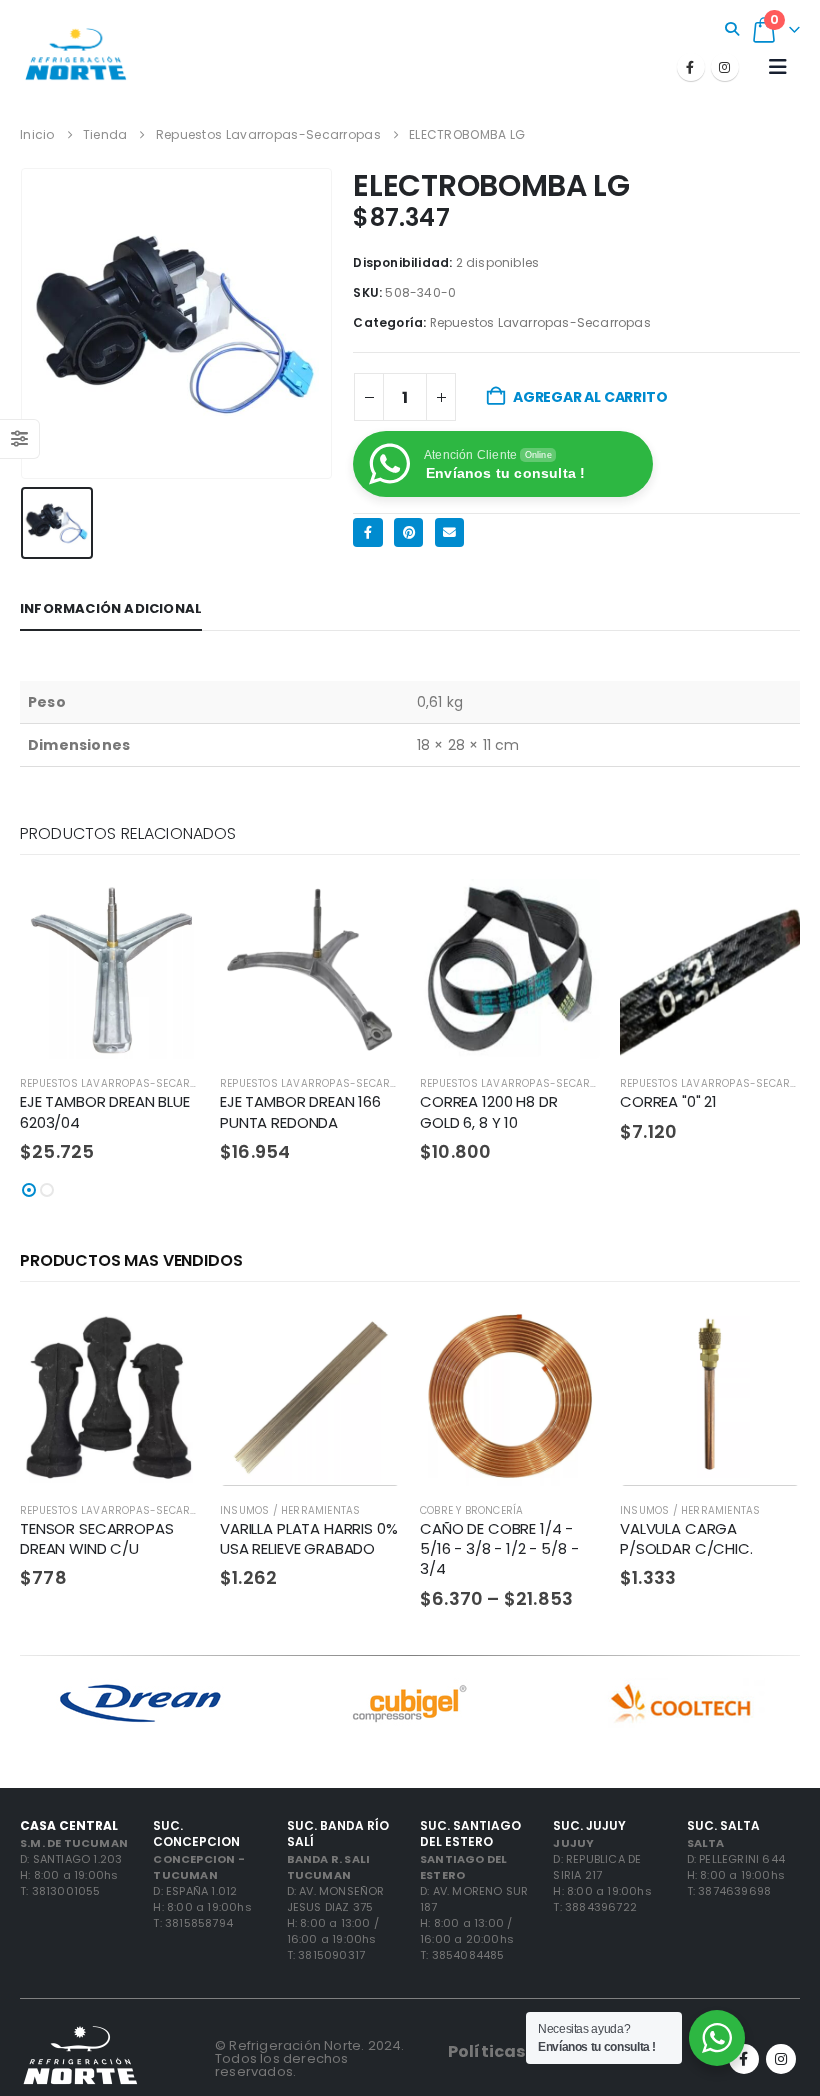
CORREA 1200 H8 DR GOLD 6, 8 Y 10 (488, 1111)
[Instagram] (725, 67)
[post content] (110, 969)
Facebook (367, 532)
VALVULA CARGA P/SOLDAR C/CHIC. (686, 1538)
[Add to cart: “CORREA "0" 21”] (767, 912)
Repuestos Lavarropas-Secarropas (540, 322)
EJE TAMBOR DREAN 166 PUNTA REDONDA (300, 1111)
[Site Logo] (75, 53)
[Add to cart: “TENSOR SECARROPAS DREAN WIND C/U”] (167, 1339)
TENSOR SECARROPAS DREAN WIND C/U (96, 1538)
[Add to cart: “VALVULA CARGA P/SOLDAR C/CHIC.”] (767, 1339)
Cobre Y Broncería (471, 1510)
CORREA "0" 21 (668, 1101)
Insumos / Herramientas (290, 1510)
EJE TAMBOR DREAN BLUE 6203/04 (105, 1111)
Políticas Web (507, 2051)
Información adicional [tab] (111, 608)
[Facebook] (691, 67)
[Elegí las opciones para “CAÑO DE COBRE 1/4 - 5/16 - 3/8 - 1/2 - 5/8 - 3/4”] (567, 1339)
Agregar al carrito (590, 397)
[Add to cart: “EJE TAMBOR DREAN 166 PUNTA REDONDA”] (367, 912)
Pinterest (408, 532)
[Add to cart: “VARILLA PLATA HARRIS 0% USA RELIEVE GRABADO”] (367, 1339)
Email (449, 532)
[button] (732, 29)
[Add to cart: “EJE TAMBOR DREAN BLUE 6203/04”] (167, 912)
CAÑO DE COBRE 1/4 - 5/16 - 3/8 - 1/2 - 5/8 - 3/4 (499, 1549)
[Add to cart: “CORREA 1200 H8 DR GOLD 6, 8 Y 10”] (567, 912)
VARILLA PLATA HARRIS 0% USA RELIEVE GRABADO (309, 1538)
